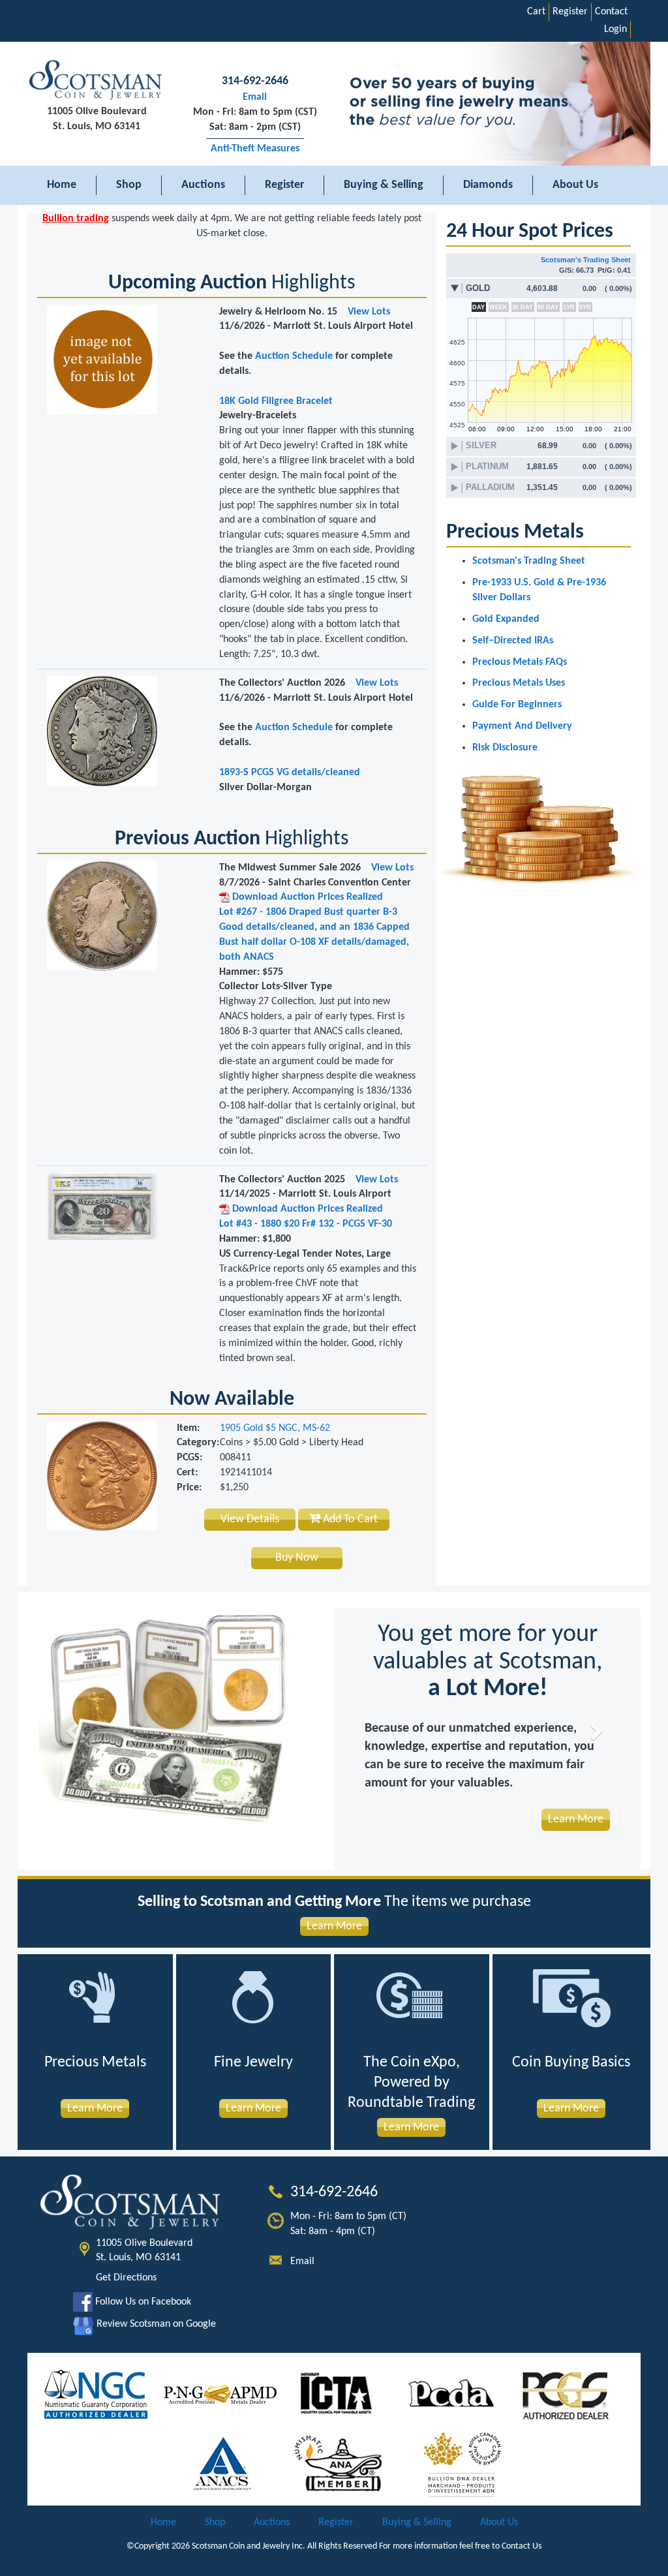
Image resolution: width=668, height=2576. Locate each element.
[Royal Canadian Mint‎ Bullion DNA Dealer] (463, 2464)
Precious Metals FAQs (520, 662)
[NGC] (96, 2394)
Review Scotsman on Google (155, 2324)
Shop (129, 185)
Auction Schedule (294, 356)
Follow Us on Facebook (142, 2302)
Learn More (334, 1926)
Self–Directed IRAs (513, 641)
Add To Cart (349, 1519)
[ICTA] (336, 2394)
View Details (250, 1519)
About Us (575, 185)
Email (255, 97)
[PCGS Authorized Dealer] (567, 2394)
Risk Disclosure (505, 748)
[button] (73, 1731)
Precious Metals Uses (519, 683)
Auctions (203, 185)
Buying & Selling (384, 185)
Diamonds (488, 185)
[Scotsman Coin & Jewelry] (97, 81)
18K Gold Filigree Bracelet (276, 401)
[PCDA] (452, 2394)
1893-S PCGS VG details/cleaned (290, 773)
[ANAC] (223, 2464)
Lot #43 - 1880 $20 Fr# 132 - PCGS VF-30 (306, 1224)
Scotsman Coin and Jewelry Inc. (249, 2546)
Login (615, 29)
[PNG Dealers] (220, 2394)
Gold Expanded (506, 619)
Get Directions (126, 2278)
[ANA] (338, 2464)
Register (570, 12)
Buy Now (297, 1558)
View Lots (369, 312)
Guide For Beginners (517, 705)
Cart (536, 12)
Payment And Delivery (522, 726)
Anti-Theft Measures (255, 149)
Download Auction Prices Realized (306, 897)
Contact (611, 12)
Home (62, 185)
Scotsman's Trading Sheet (586, 260)
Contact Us (522, 2546)
